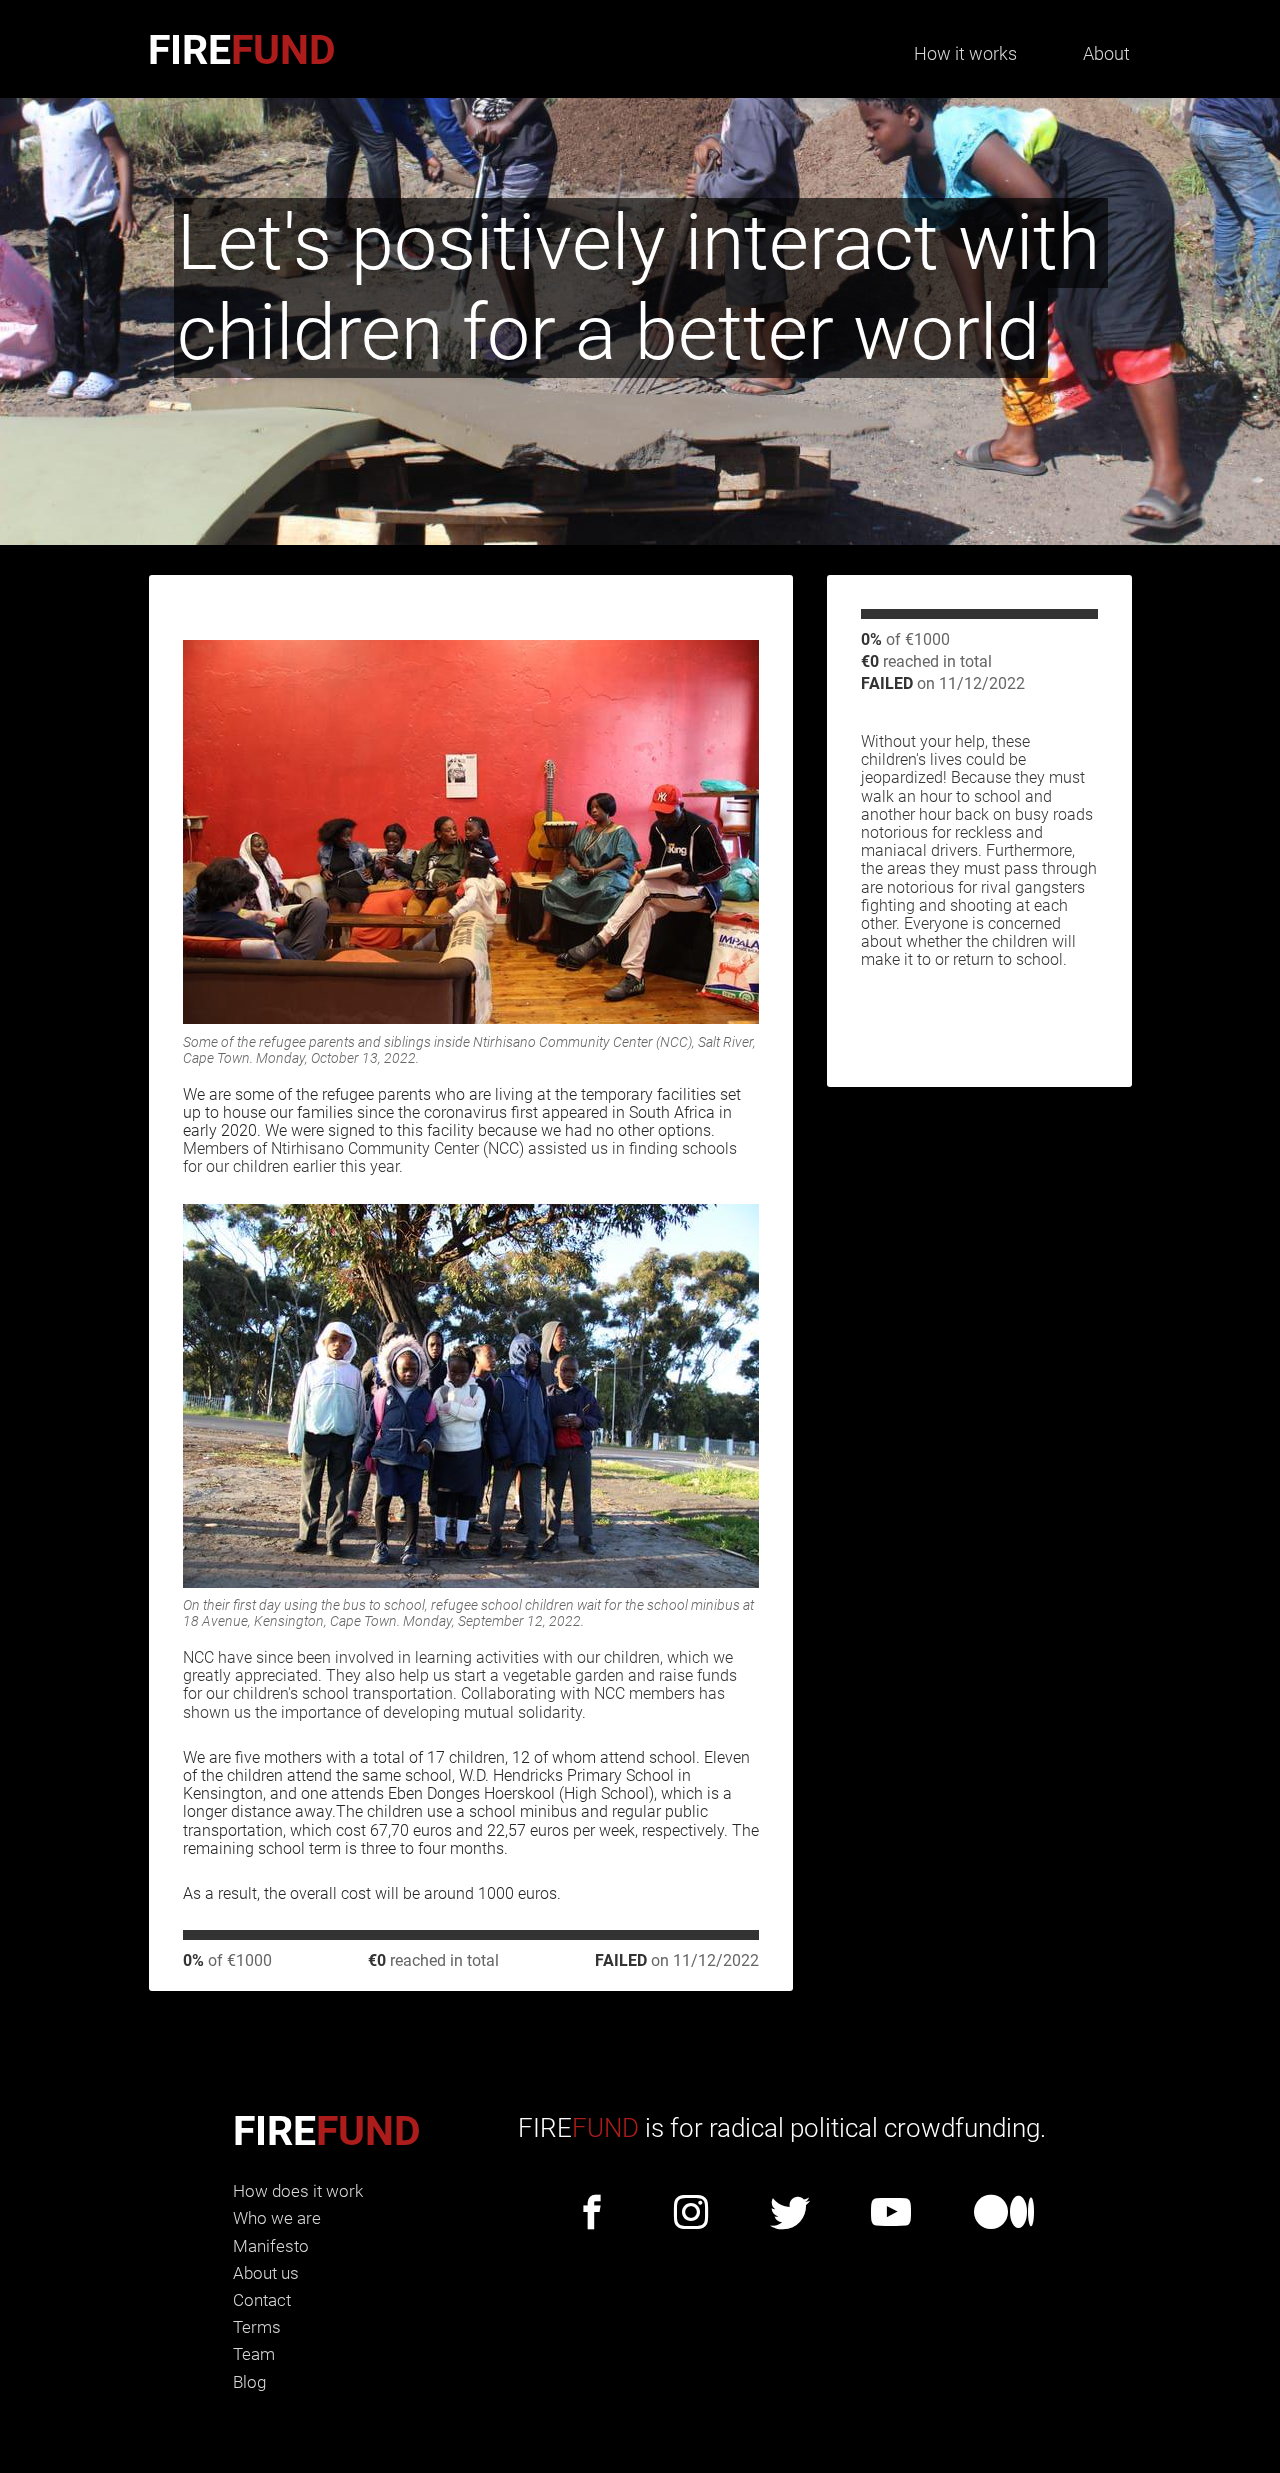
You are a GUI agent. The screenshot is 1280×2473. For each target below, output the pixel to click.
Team (254, 2354)
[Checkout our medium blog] (1004, 2214)
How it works (965, 53)
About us (266, 2273)
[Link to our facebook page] (592, 2214)
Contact (262, 2300)
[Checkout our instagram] (691, 2214)
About (1106, 53)
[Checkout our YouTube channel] (891, 2214)
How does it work (298, 2191)
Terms (257, 2327)
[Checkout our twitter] (790, 2214)
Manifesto (271, 2246)
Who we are (277, 2218)
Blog (249, 2382)
